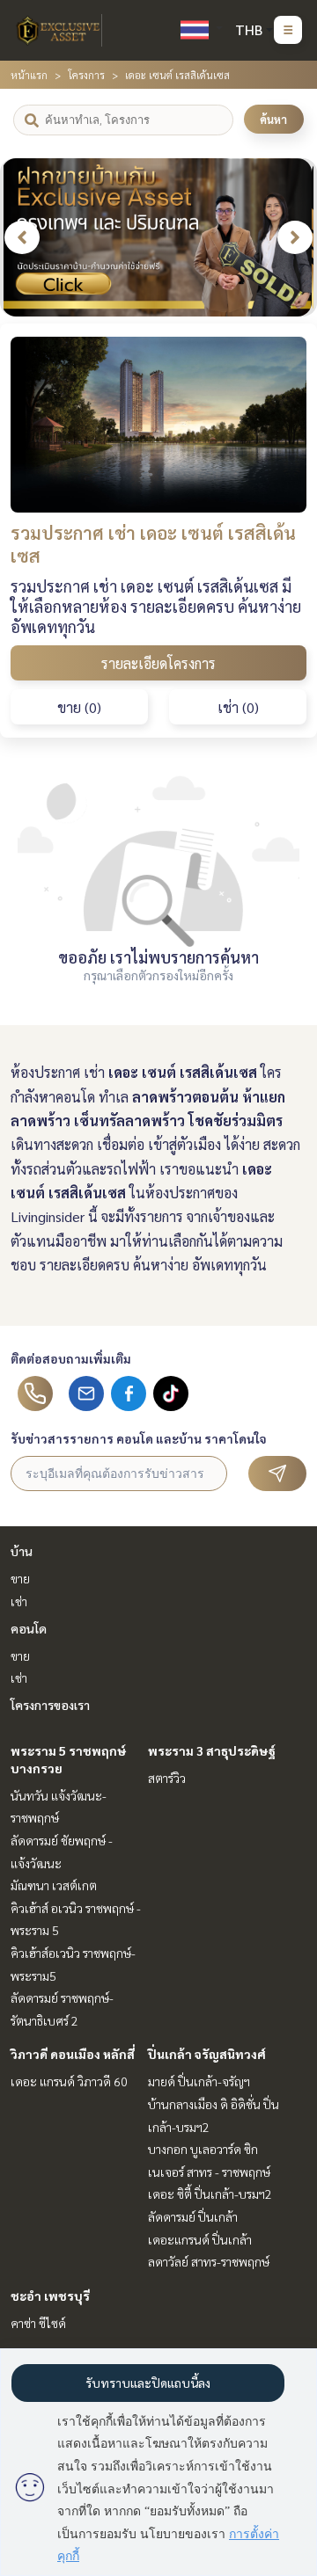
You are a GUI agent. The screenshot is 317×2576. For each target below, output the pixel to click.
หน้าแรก (29, 75)
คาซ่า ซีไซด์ (38, 2323)
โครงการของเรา (50, 1705)
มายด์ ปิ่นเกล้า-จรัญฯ (199, 2081)
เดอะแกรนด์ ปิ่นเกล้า (200, 2239)
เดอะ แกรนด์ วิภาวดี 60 (69, 2081)
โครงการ (86, 75)
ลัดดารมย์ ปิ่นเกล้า (193, 2216)
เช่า (19, 1601)
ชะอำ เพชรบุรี (50, 2296)
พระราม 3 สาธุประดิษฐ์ (212, 1750)
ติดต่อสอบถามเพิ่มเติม (71, 1358)
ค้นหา (273, 119)
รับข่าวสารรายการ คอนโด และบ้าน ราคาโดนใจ (139, 1438)
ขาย (20, 1578)
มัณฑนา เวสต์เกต (54, 1885)
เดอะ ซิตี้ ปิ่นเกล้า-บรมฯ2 (210, 2194)
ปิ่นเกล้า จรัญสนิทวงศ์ (207, 2054)
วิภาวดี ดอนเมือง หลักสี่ (73, 2054)
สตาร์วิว (167, 1778)
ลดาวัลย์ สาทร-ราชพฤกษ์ (209, 2261)
